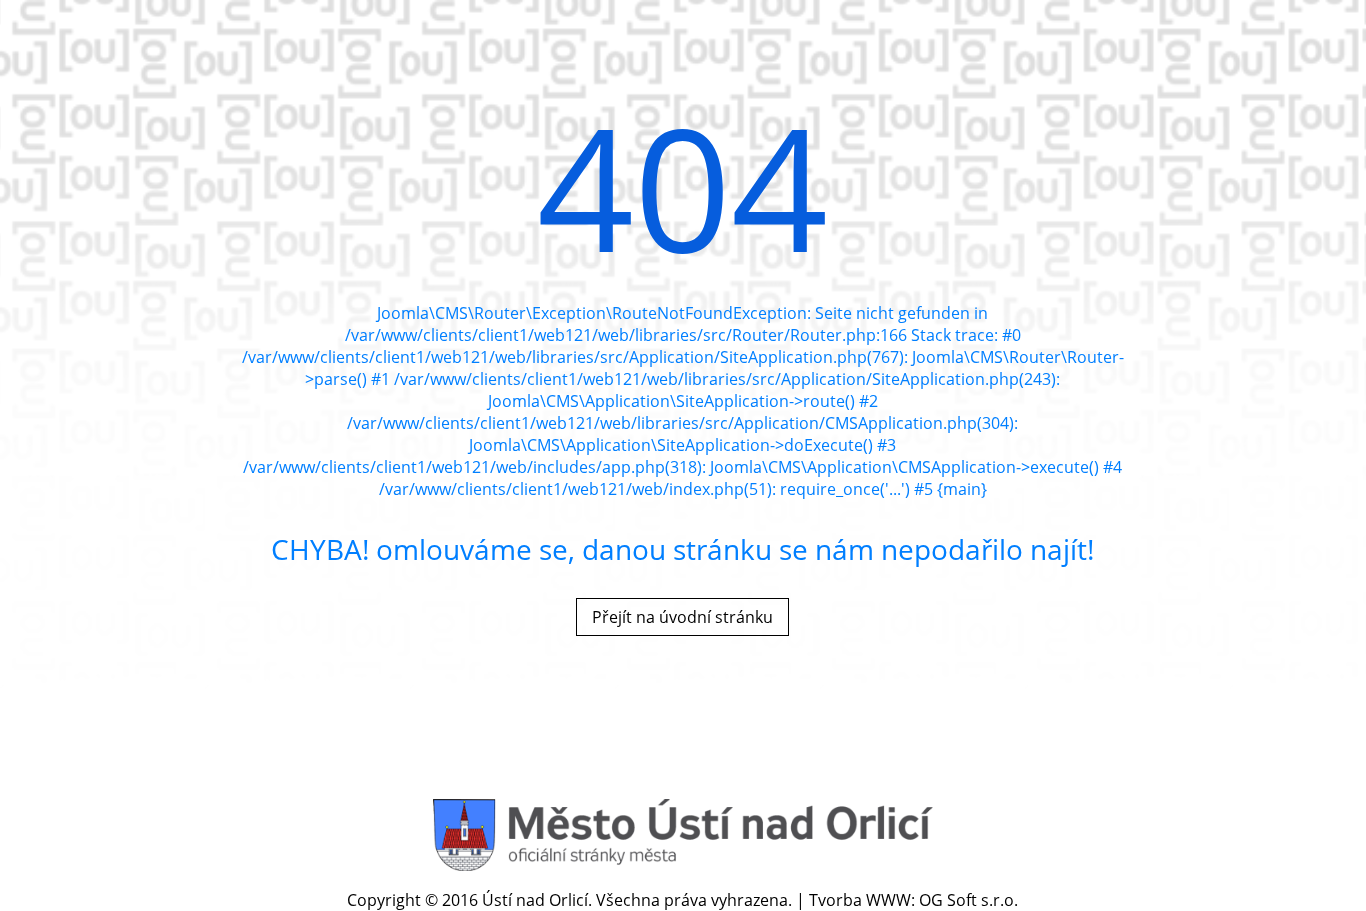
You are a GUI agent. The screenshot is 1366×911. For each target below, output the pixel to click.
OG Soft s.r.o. (968, 900)
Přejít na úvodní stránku (682, 617)
